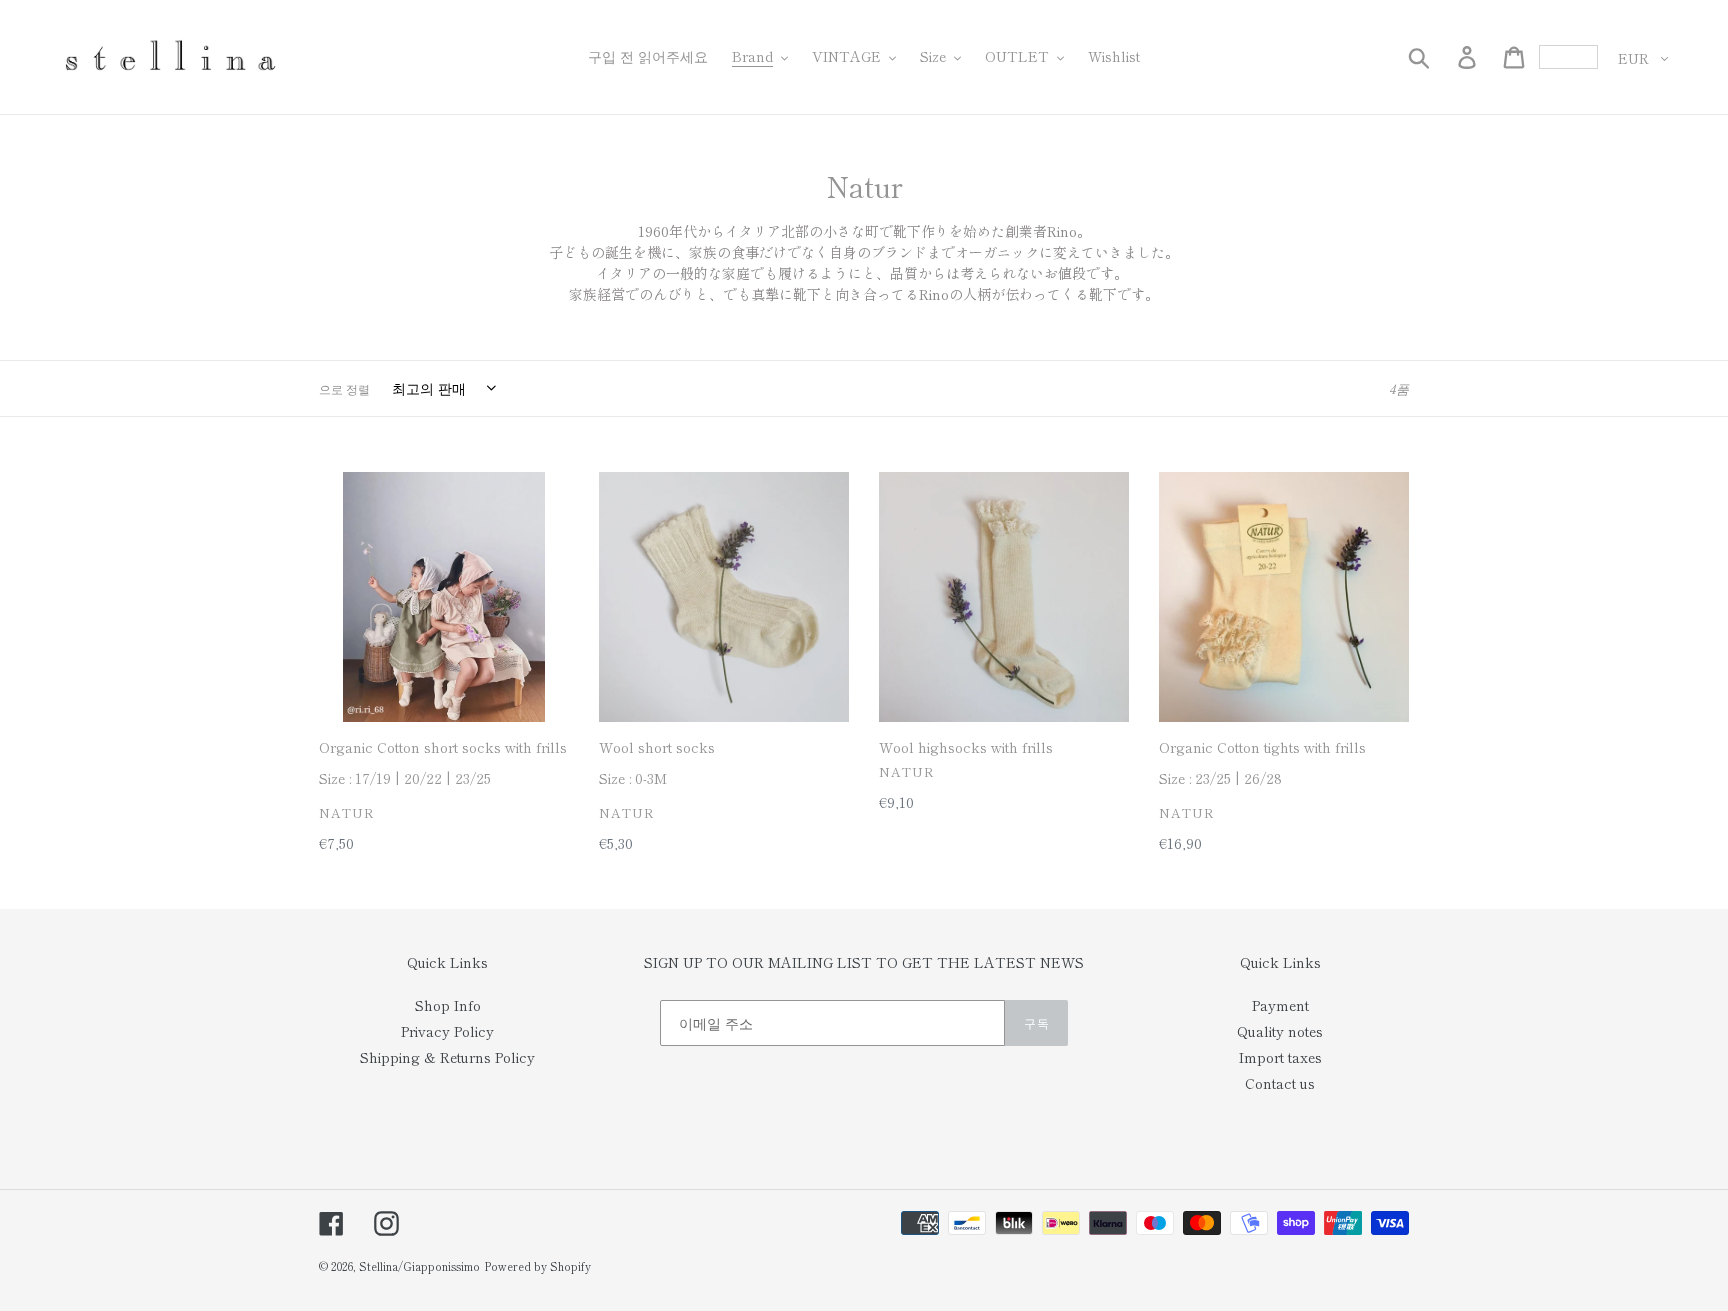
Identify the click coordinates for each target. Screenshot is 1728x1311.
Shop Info (448, 1005)
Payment (1280, 1005)
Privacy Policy (447, 1031)
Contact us (1280, 1083)
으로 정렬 (344, 388)
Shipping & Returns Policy (447, 1057)
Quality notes (1280, 1031)
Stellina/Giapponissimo (419, 1266)
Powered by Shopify (537, 1266)
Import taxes (1280, 1057)
